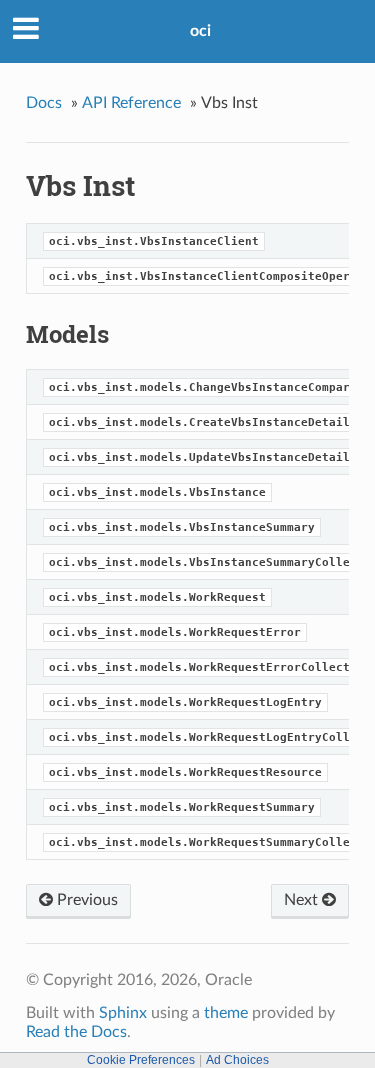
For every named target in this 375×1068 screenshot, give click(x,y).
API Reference (131, 103)
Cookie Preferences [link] (141, 1060)
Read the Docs (76, 1032)
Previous (85, 900)
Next (303, 900)
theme (226, 1013)
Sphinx (123, 1013)
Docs (44, 103)
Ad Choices (237, 1060)
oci (200, 31)
